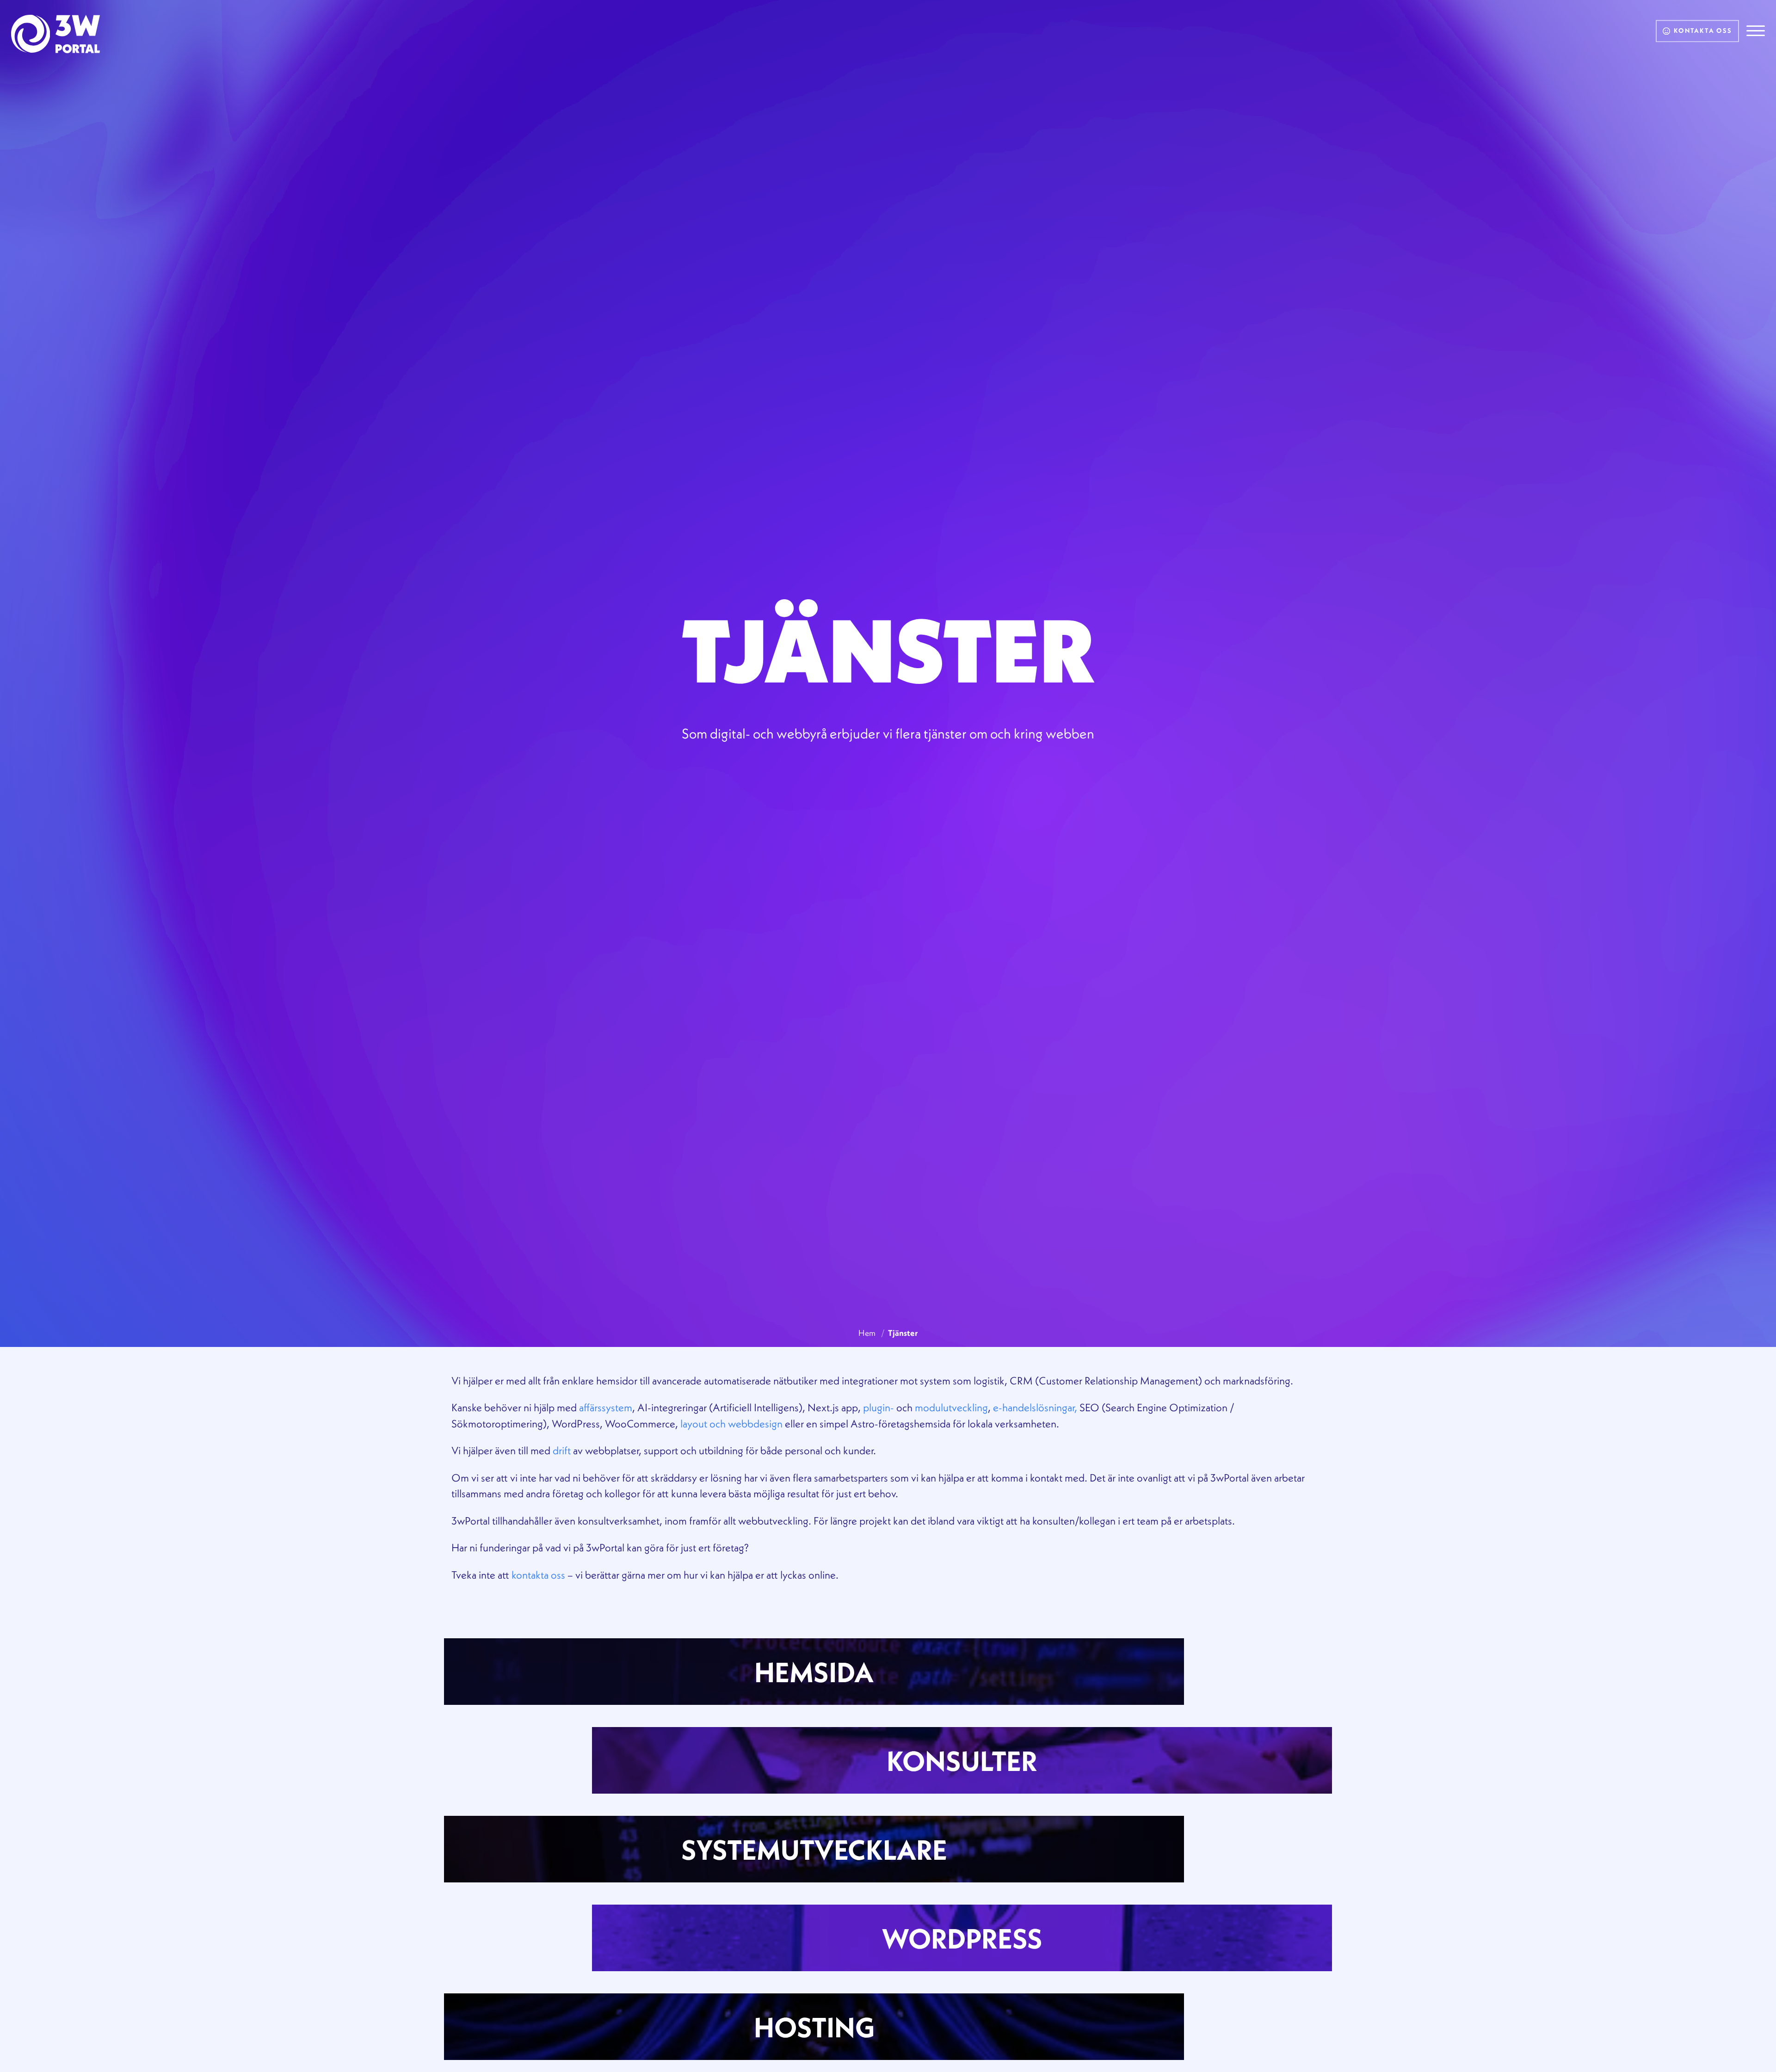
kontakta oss (538, 1575)
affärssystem (606, 1407)
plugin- (879, 1407)
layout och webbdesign (731, 1423)
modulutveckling (951, 1407)
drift (562, 1450)
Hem (867, 1333)
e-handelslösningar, (1035, 1407)
